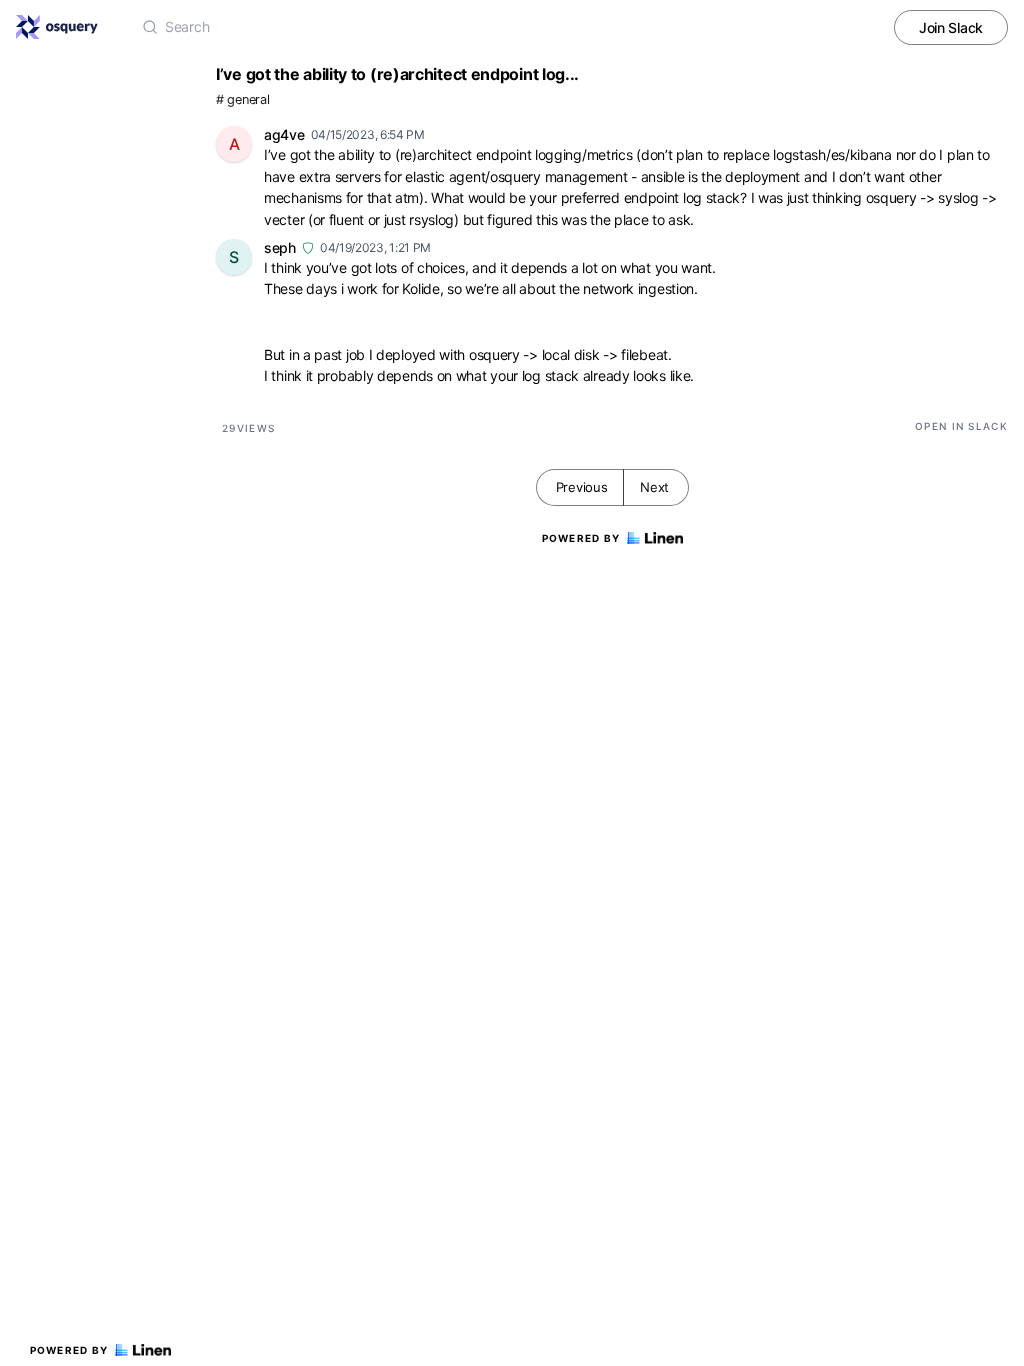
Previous (582, 487)
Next (654, 487)
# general (242, 99)
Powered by (69, 1350)
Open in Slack (961, 426)
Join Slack (951, 27)
